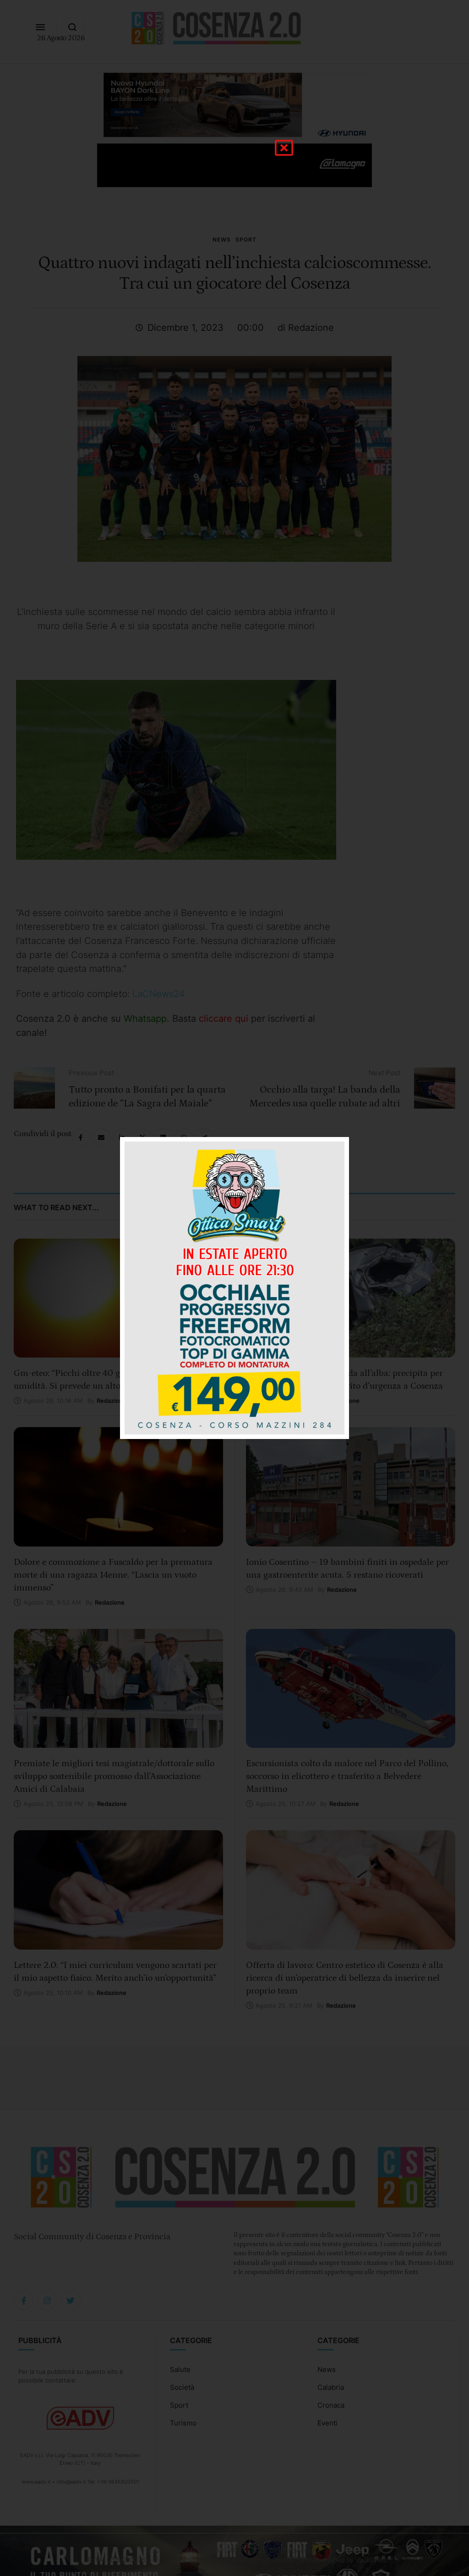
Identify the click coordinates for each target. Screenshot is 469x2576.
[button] (284, 148)
